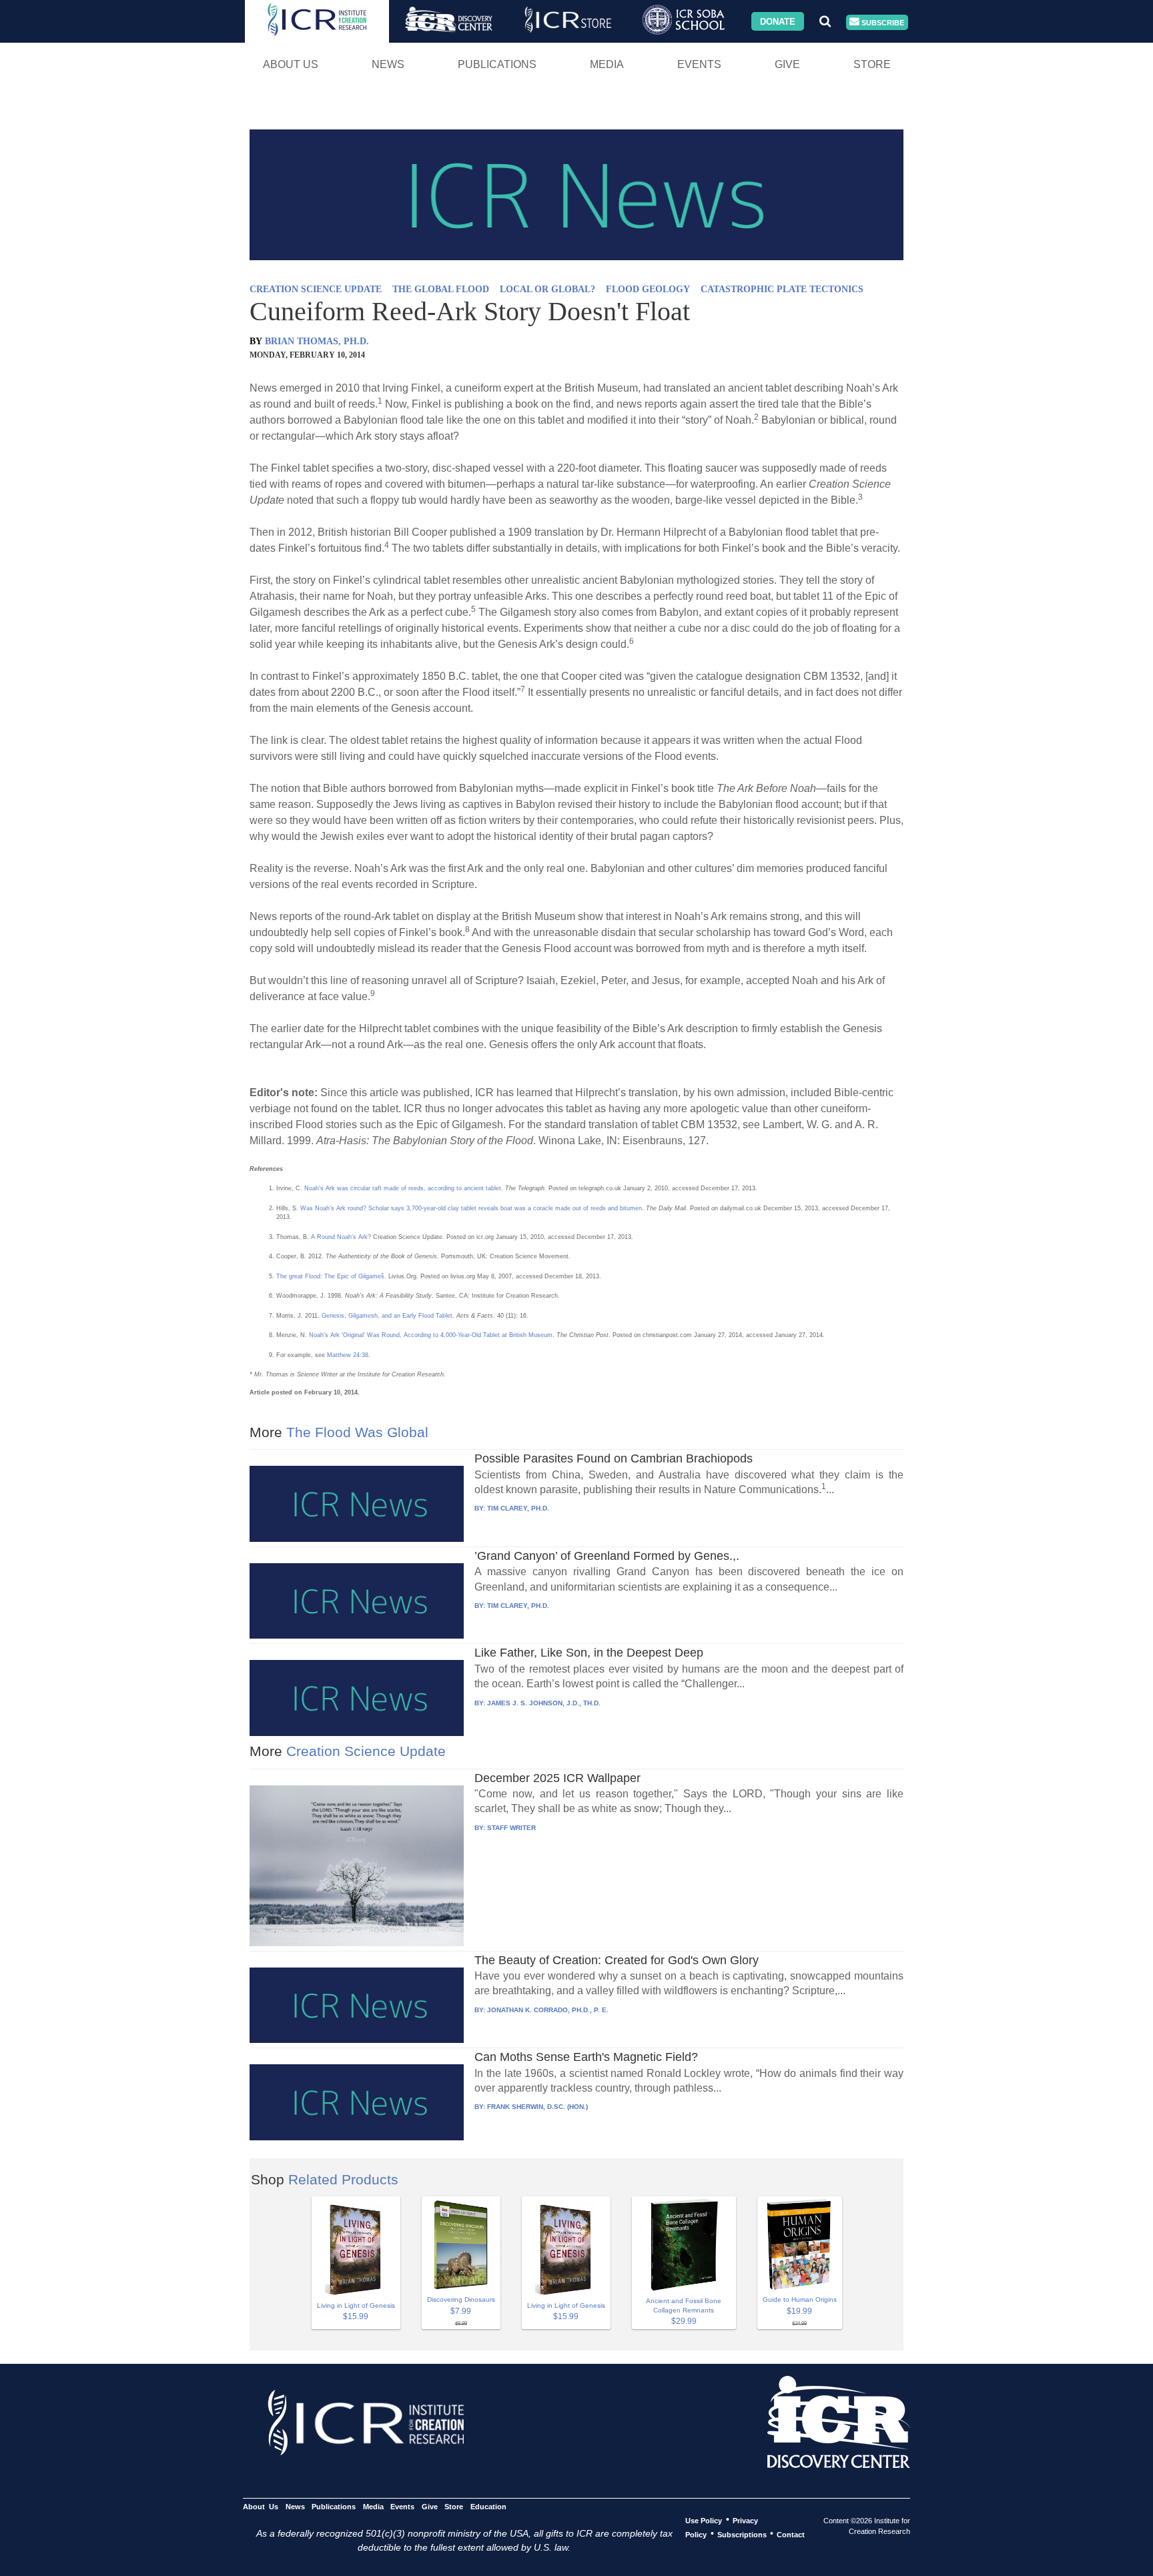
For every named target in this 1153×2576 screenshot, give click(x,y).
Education (488, 2506)
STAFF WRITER (511, 1828)
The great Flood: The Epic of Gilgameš (330, 1276)
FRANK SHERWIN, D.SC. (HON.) (537, 2107)
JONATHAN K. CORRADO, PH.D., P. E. (548, 2010)
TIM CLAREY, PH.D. (518, 1508)
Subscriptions (742, 2534)
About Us (291, 64)
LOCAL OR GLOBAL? (547, 289)
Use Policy (704, 2520)
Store (872, 64)
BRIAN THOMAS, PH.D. (317, 341)
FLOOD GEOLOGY (648, 289)
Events (699, 64)
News (388, 64)
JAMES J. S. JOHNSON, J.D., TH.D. (544, 1703)
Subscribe (882, 22)
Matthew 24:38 (348, 1355)
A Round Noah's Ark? (341, 1237)
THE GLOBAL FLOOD (441, 289)
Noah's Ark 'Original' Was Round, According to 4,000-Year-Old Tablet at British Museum (431, 1335)
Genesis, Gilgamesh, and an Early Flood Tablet (387, 1316)
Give (787, 64)
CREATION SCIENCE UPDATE (316, 289)
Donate (778, 21)
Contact (791, 2534)
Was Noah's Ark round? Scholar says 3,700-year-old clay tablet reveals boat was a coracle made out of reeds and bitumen (471, 1208)
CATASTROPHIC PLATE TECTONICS (782, 289)
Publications (497, 64)
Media (607, 64)
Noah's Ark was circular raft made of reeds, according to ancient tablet (403, 1188)
